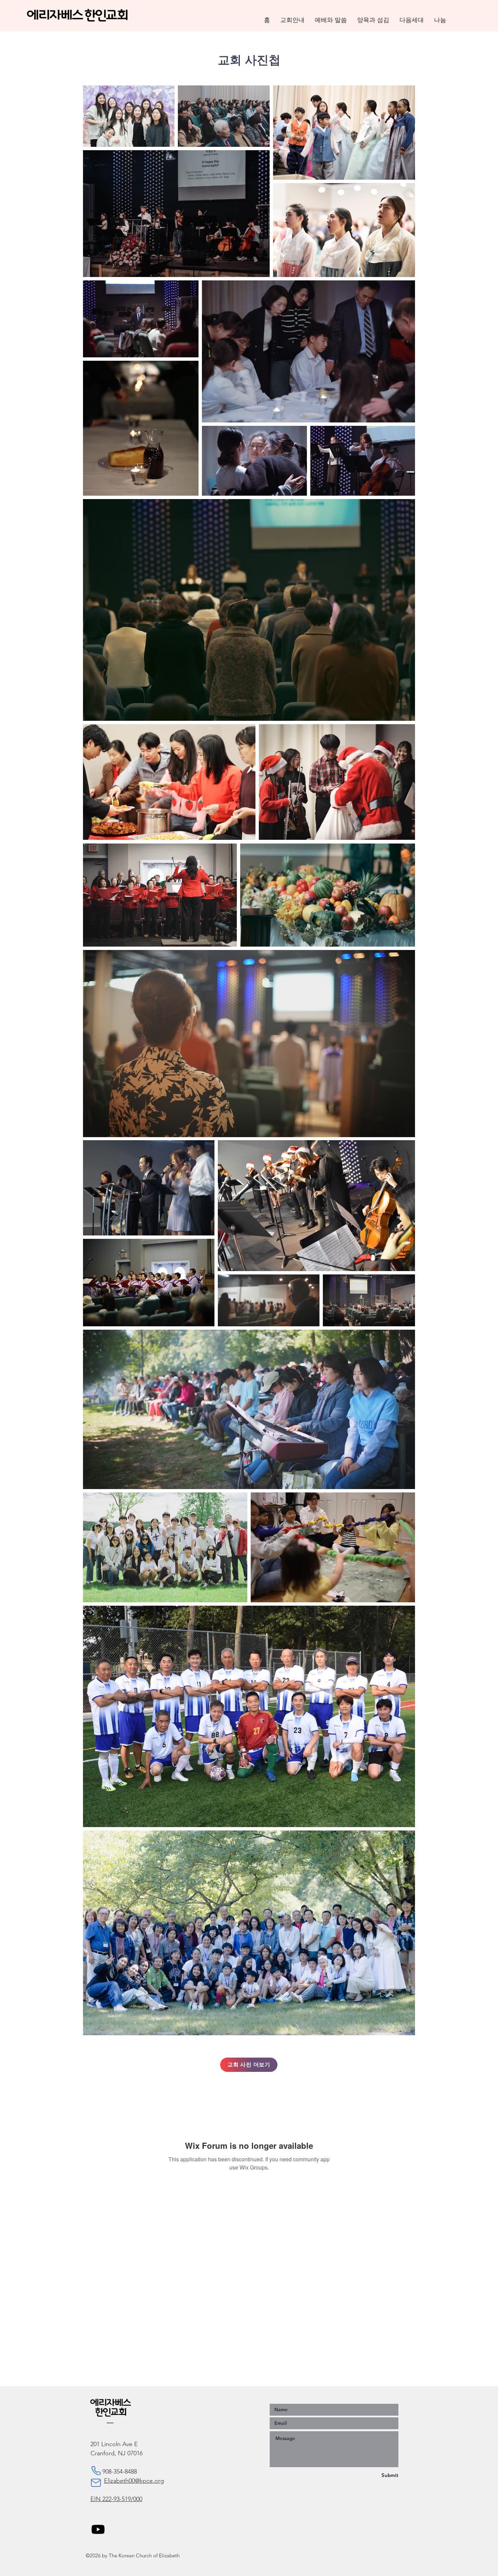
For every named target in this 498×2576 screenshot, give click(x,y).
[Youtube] (98, 2529)
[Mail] (96, 2483)
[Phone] (96, 2471)
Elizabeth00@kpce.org (134, 2481)
